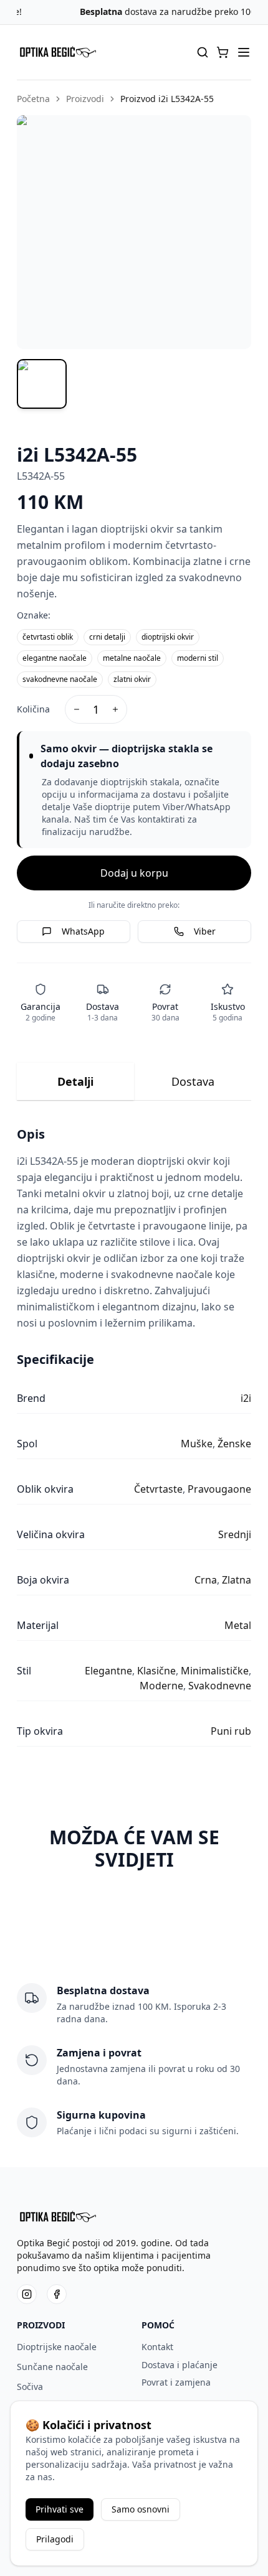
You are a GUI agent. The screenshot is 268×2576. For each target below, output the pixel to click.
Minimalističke (215, 1671)
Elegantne (108, 1671)
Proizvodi (85, 99)
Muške (197, 1444)
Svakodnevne (220, 1686)
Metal (238, 1625)
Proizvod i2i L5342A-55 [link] (167, 99)
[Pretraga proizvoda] (203, 52)
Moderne (161, 1686)
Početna (33, 99)
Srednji (235, 1534)
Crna (206, 1580)
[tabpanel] (134, 1436)
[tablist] (134, 1082)
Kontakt (157, 2347)
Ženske (234, 1444)
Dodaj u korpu (134, 873)
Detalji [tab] (75, 1081)
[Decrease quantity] (77, 709)
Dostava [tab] (193, 1081)
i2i (246, 1398)
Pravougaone (219, 1489)
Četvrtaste (158, 1489)
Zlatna (237, 1580)
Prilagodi (55, 2539)
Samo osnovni (141, 2509)
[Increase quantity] (115, 709)
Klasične (156, 1671)
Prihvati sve (60, 2509)
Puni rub (231, 1731)
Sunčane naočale (52, 2367)
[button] (223, 52)
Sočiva (30, 2387)
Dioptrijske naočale (57, 2347)
